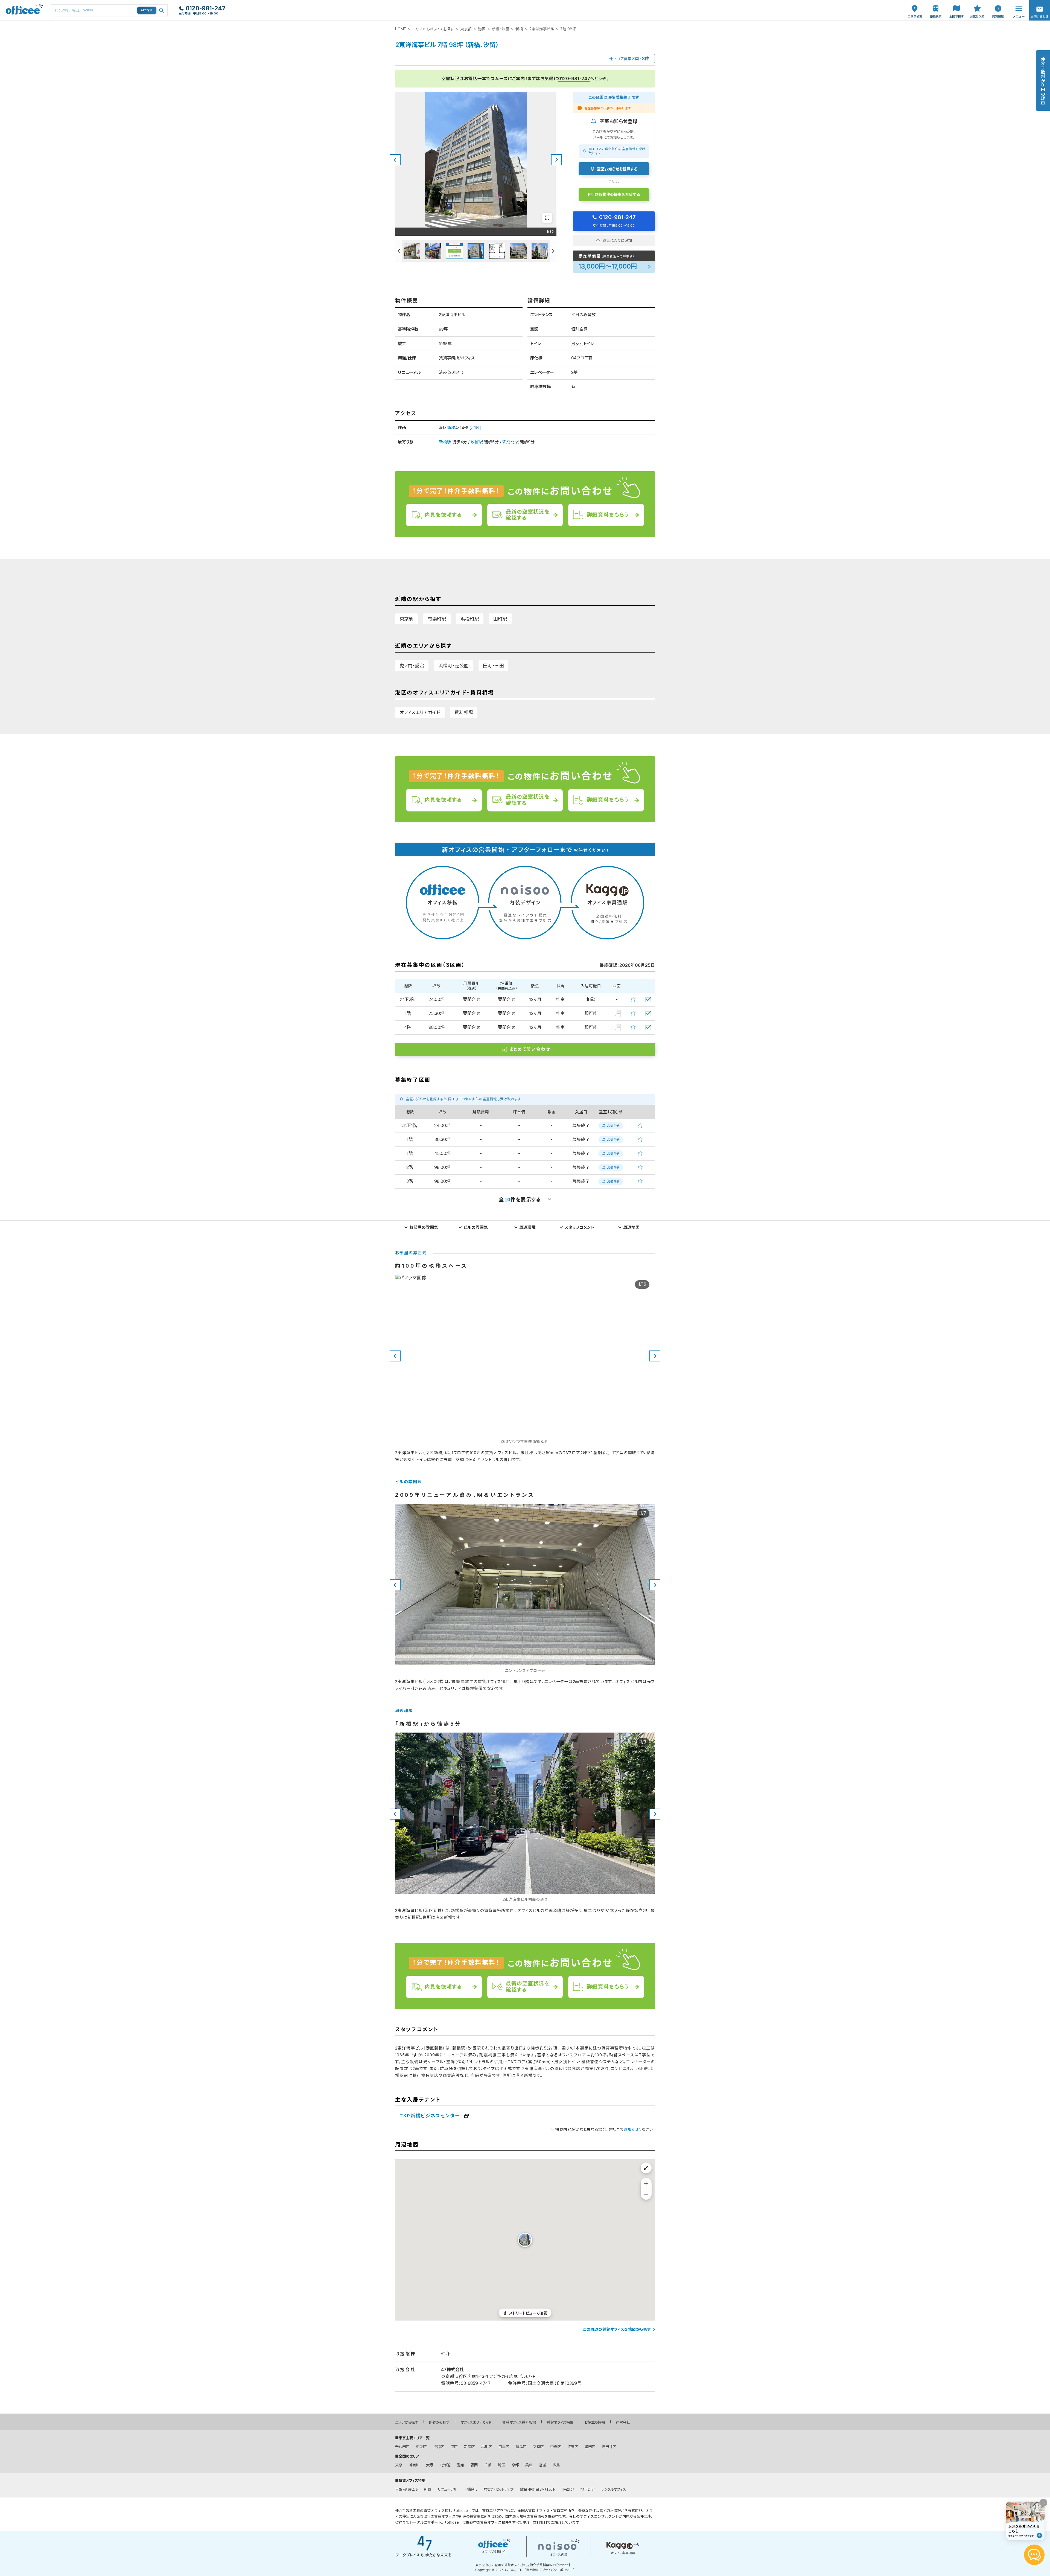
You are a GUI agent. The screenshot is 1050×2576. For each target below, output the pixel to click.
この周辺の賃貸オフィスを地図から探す (617, 2329)
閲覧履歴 (997, 3)
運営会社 (623, 2422)
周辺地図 (631, 1227)
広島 (556, 2465)
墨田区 (590, 2447)
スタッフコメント (580, 1227)
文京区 (538, 2447)
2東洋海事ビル (542, 29)
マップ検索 (956, 6)
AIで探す (147, 10)
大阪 (430, 2465)
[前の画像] (395, 160)
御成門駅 (511, 442)
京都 (515, 2465)
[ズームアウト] (646, 2194)
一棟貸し (470, 2489)
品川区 (487, 2447)
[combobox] (109, 10)
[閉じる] (1043, 2503)
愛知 (460, 2465)
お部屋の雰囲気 (424, 1227)
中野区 (555, 2447)
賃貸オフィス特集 (560, 2422)
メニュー (1017, 3)
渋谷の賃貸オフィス (440, 2516)
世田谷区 (609, 2447)
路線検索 (935, 3)
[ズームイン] (646, 2183)
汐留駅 (477, 442)
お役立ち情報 (595, 2422)
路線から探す (439, 2422)
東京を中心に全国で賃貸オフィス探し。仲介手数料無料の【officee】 (523, 2565)
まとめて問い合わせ (530, 1049)
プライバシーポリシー (557, 2570)
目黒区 (504, 2447)
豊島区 (521, 2447)
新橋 (519, 29)
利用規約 (533, 2570)
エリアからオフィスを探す (433, 29)
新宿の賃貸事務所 (473, 2516)
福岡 (474, 2465)
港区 (482, 29)
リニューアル (447, 2489)
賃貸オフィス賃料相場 (519, 2422)
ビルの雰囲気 (476, 1227)
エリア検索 (915, 6)
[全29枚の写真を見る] (547, 218)
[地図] (475, 428)
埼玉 (501, 2465)
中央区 (421, 2447)
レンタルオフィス (614, 2489)
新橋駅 (445, 442)
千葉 (488, 2465)
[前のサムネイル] (398, 251)
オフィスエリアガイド (420, 712)
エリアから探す (407, 2422)
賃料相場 (464, 712)
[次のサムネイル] (553, 251)
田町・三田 (493, 666)
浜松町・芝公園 (453, 666)
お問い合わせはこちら (1040, 9)
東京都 (466, 29)
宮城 (542, 2465)
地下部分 (588, 2489)
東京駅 (406, 619)
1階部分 (568, 2489)
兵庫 (529, 2465)
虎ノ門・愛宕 (412, 666)
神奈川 (414, 2465)
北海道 (445, 2465)
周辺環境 (527, 1227)
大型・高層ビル (406, 2489)
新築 (428, 2489)
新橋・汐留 (501, 29)
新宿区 (469, 2447)
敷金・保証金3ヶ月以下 (538, 2489)
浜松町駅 (470, 619)
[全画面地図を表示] (646, 2168)
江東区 (573, 2447)
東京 (399, 2465)
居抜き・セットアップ (499, 2489)
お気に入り (977, 6)
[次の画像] (556, 160)
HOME (401, 29)
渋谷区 (438, 2447)
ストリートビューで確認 (528, 2313)
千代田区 (402, 2447)
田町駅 (500, 619)
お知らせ (631, 2129)
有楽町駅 (437, 619)
